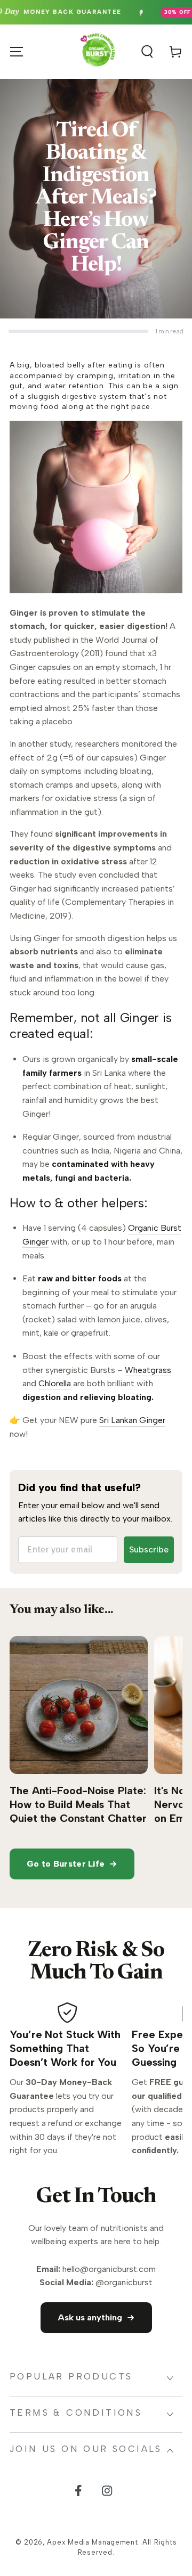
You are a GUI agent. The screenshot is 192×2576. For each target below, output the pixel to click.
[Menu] (17, 52)
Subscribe (149, 1549)
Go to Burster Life (66, 1864)
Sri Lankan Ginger (132, 1420)
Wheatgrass (148, 1370)
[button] (142, 52)
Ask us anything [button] (90, 2317)
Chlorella (55, 1383)
